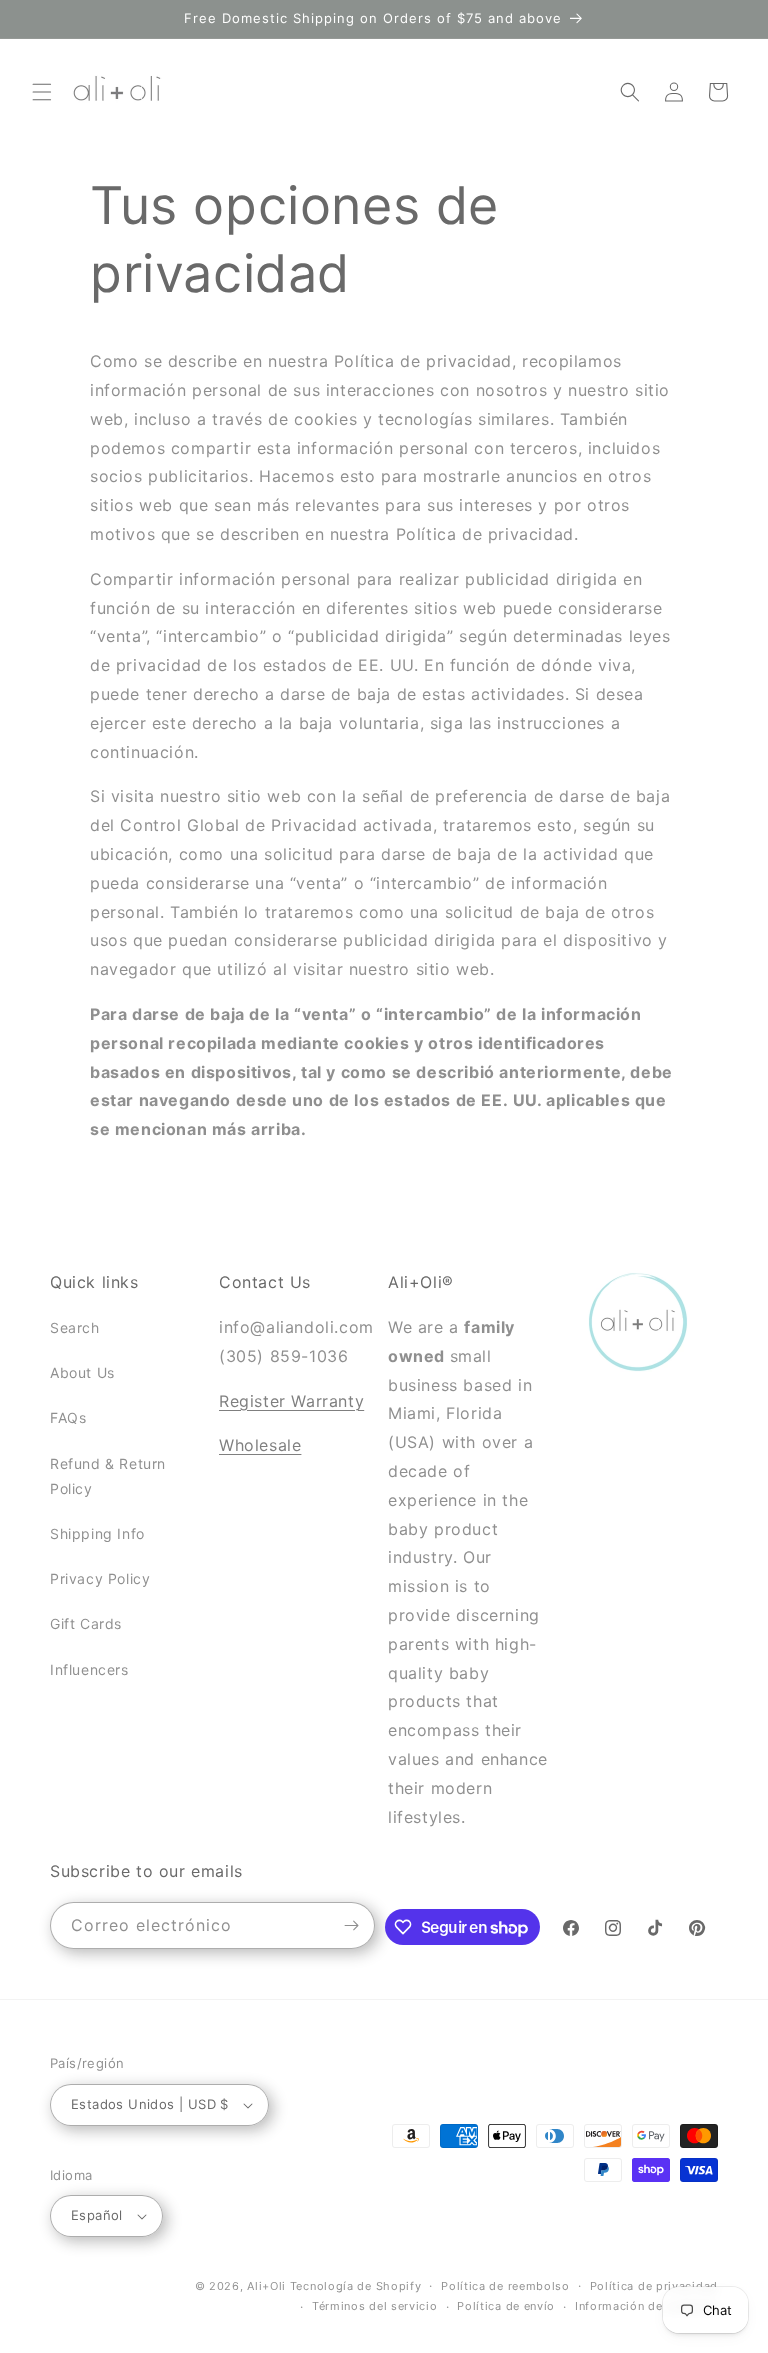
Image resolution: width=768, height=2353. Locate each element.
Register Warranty (291, 1401)
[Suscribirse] (352, 1925)
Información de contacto (646, 2306)
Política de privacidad (654, 2286)
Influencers (89, 1669)
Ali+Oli (266, 2286)
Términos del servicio (375, 2306)
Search (75, 1327)
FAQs (68, 1417)
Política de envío (506, 2306)
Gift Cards (86, 1623)
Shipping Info (97, 1533)
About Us (82, 1372)
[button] (42, 92)
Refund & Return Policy (108, 1476)
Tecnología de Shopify (356, 2286)
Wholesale (260, 1445)
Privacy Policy (100, 1578)
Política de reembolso (505, 2286)
